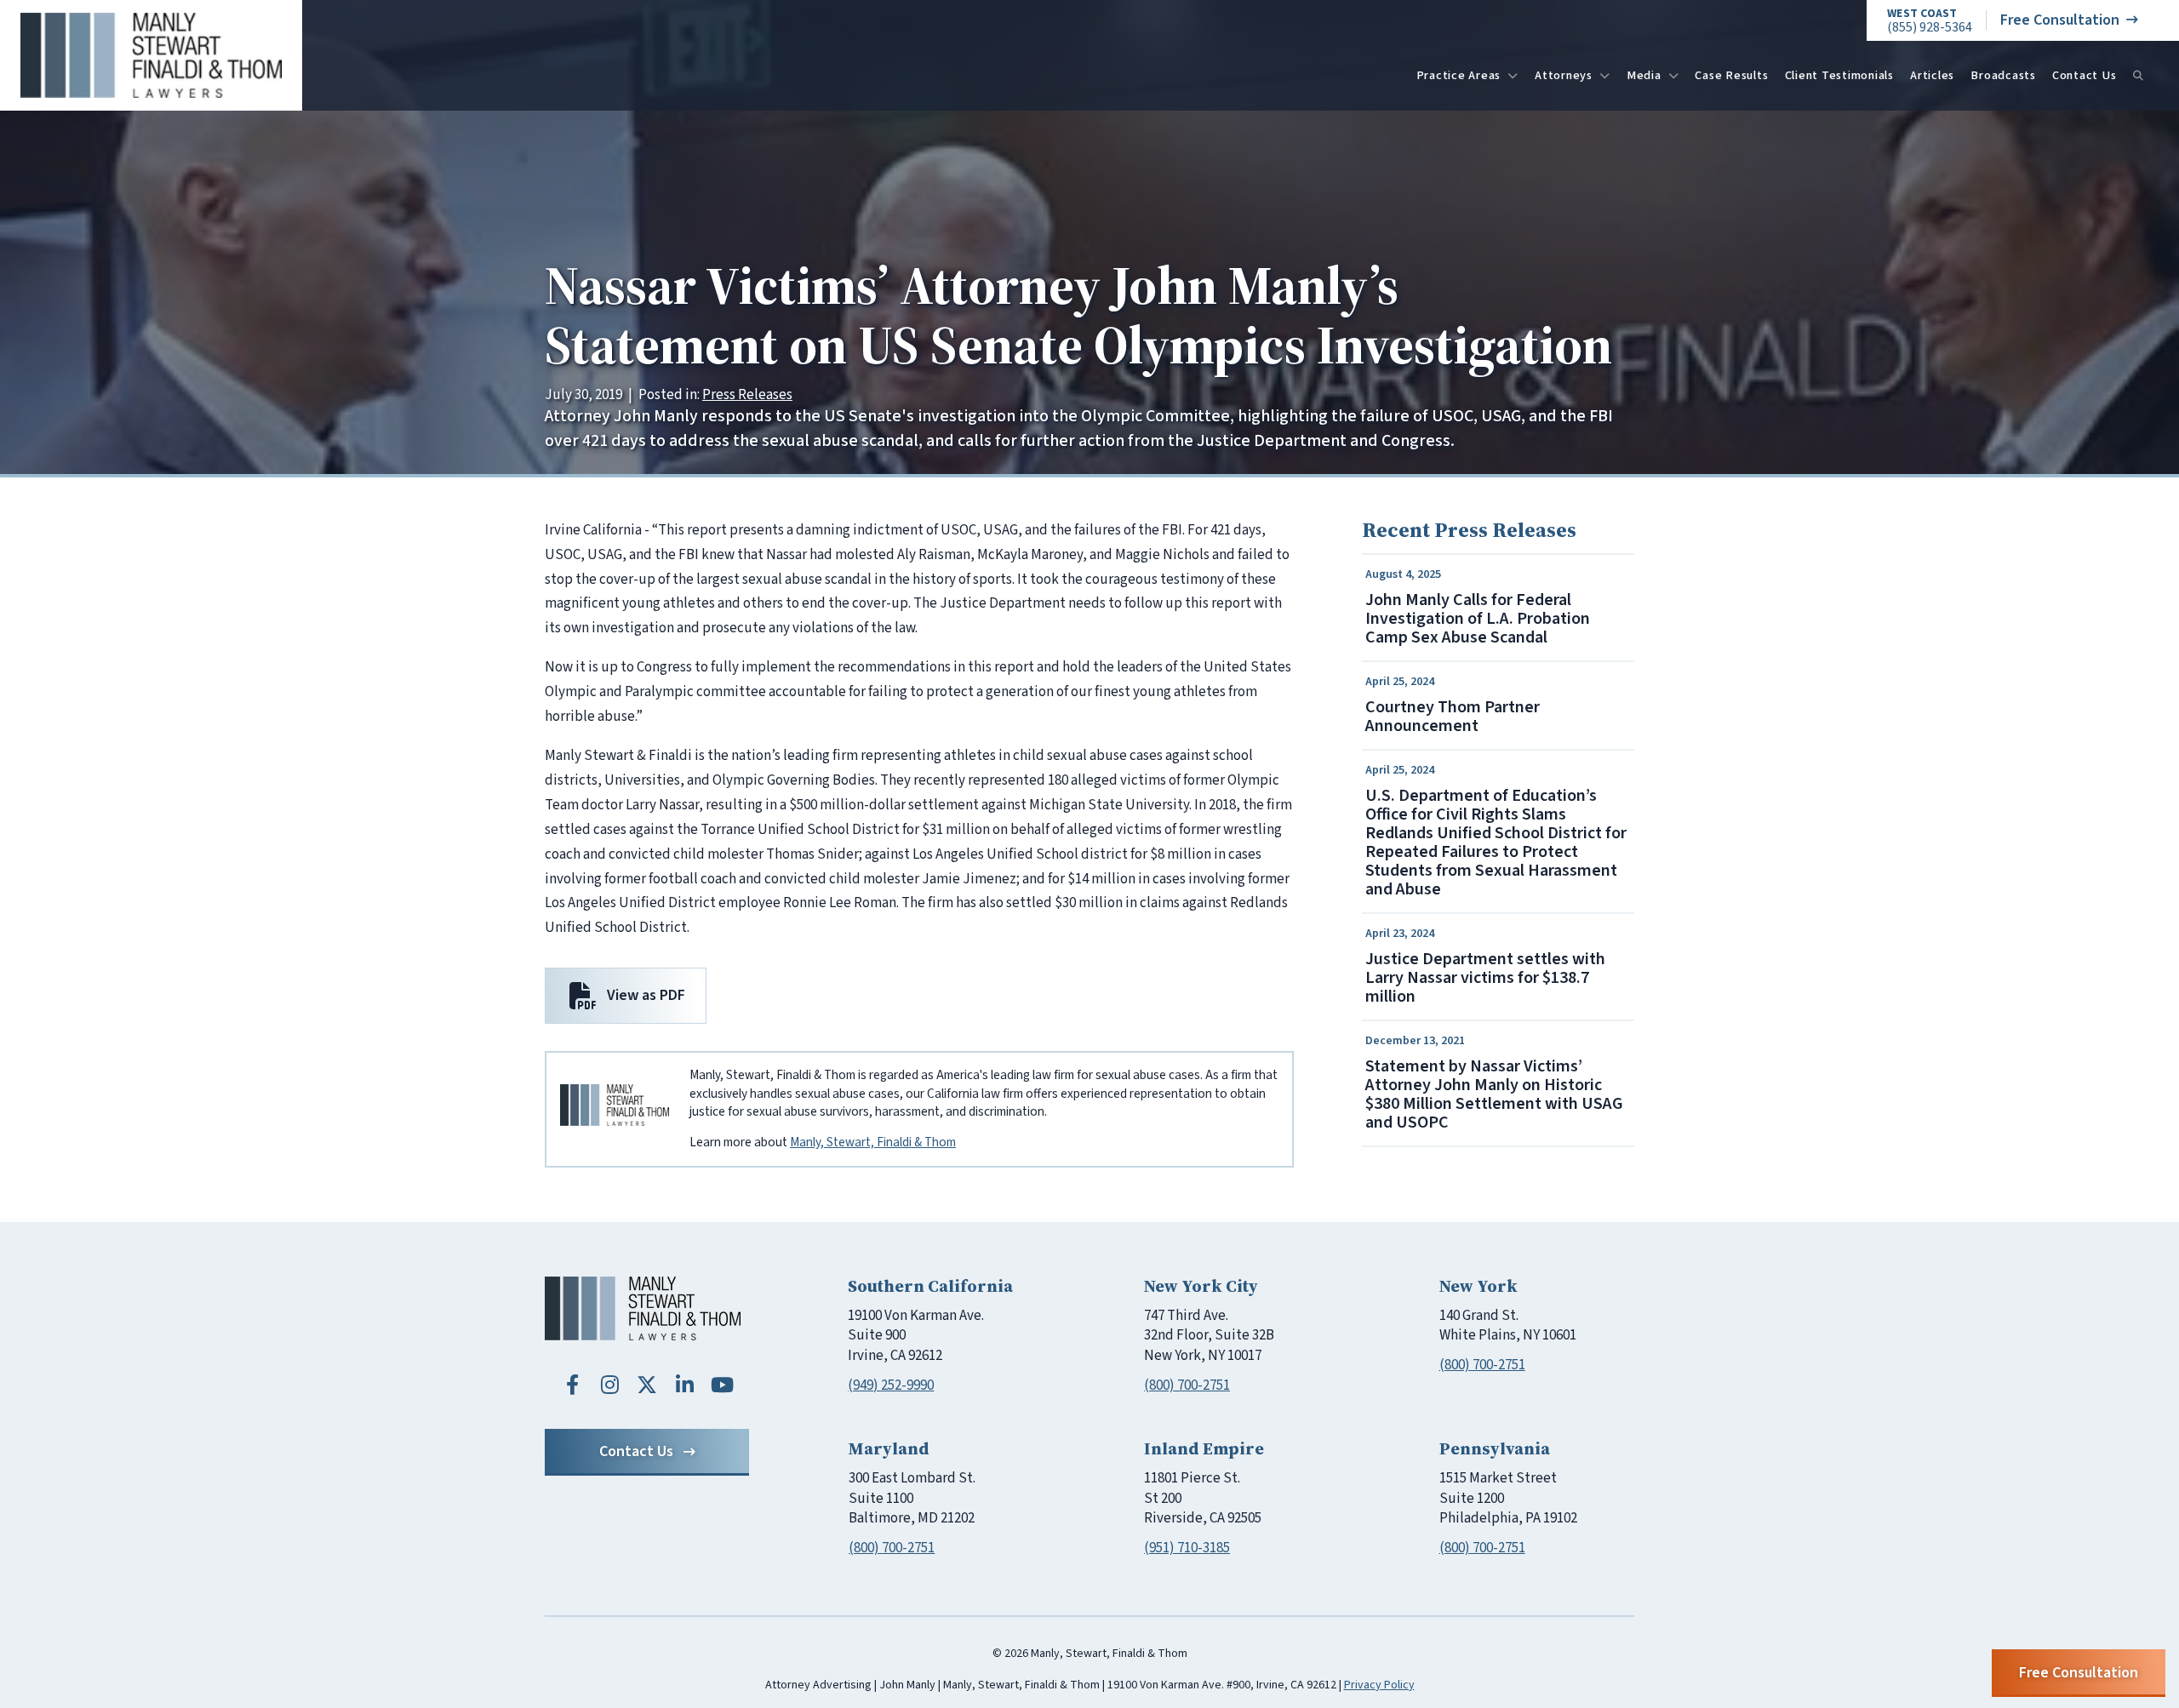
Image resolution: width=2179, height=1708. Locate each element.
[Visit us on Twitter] (647, 1385)
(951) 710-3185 (1187, 1548)
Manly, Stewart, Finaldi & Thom (873, 1142)
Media (1644, 75)
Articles (1932, 75)
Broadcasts (2003, 75)
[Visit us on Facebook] (572, 1385)
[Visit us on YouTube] (722, 1385)
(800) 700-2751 (1187, 1385)
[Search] (2138, 76)
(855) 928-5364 (1930, 21)
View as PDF (646, 995)
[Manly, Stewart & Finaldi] (643, 1308)
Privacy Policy (1379, 1685)
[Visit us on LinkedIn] (684, 1385)
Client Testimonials (1839, 75)
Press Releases (747, 395)
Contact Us (2085, 75)
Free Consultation (2060, 20)
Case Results (1731, 75)
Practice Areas (1459, 75)
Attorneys (1564, 75)
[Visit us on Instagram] (609, 1385)
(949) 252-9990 (891, 1385)
